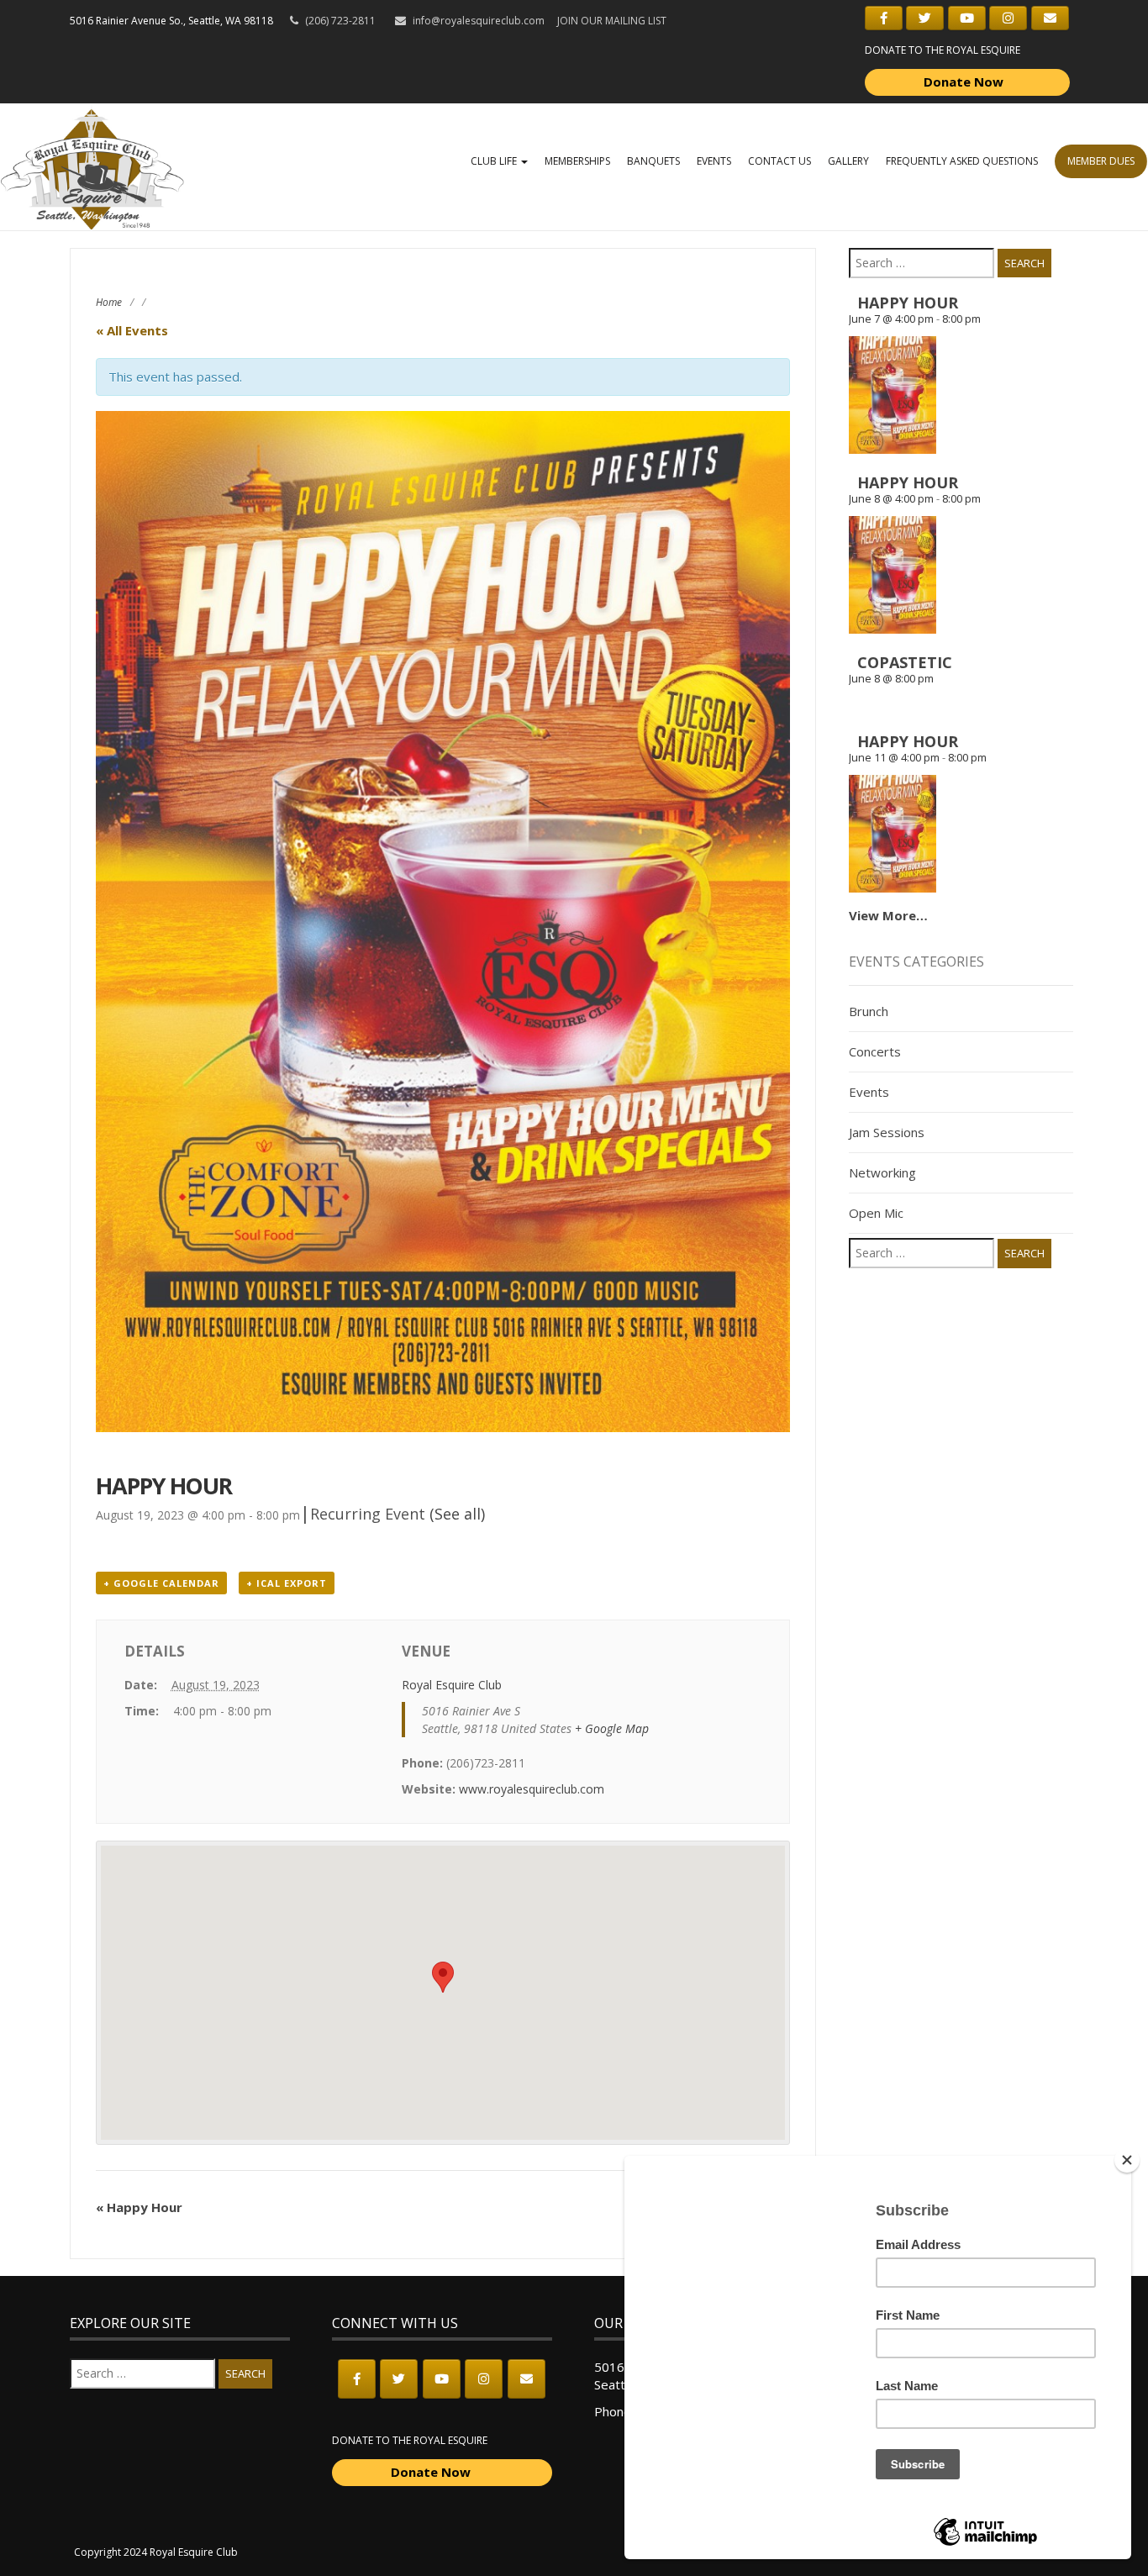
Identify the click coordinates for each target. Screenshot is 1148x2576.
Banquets (653, 161)
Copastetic (905, 662)
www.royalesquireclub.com (532, 1789)
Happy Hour (139, 2207)
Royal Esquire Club (452, 1685)
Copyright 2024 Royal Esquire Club (156, 2552)
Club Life (495, 161)
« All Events (132, 330)
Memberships (577, 161)
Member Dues (1101, 161)
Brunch (869, 1011)
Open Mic (876, 1213)
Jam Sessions (887, 1132)
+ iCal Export (287, 1583)
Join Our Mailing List (612, 21)
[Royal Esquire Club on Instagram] (1008, 18)
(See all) (457, 1514)
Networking (882, 1172)
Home (109, 302)
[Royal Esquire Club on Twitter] (925, 18)
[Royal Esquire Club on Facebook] (884, 18)
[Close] (1127, 2160)
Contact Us (779, 161)
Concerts (875, 1051)
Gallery (848, 161)
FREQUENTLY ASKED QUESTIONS (962, 161)
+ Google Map (612, 1728)
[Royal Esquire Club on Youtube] (967, 18)
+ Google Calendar (161, 1583)
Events (714, 161)
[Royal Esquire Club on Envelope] (1050, 18)
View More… (888, 915)
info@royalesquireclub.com (479, 21)
